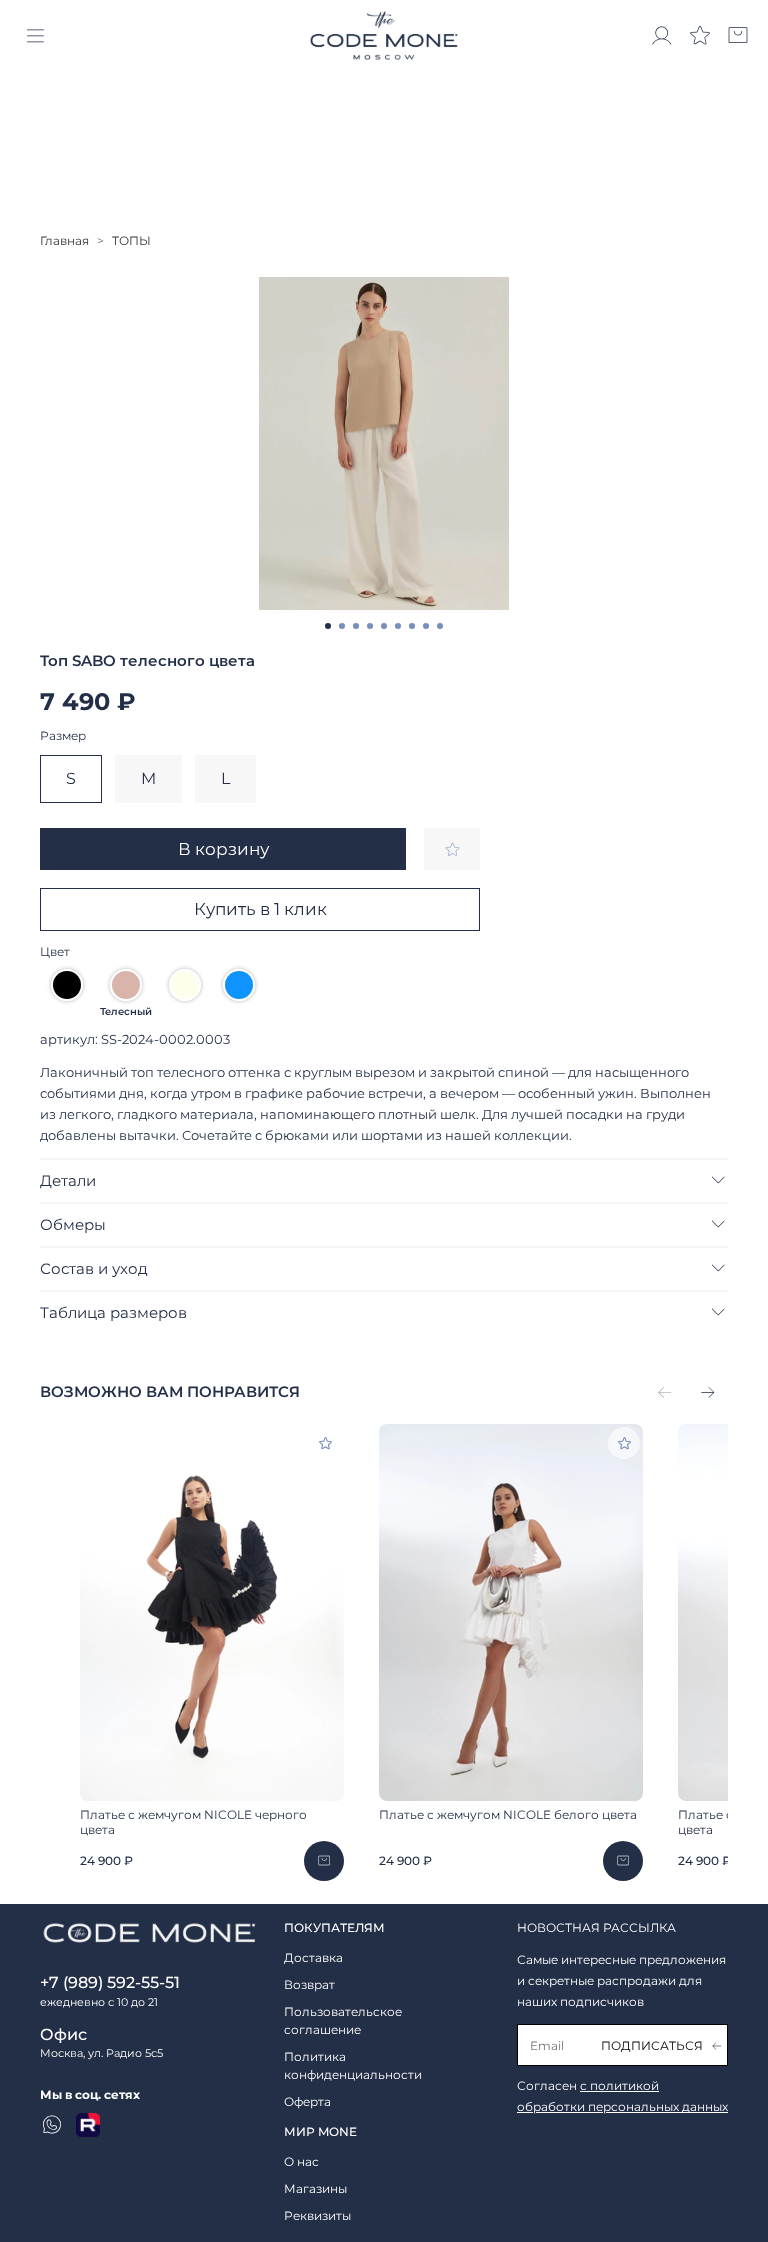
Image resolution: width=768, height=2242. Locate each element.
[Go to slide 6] (398, 626)
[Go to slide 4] (370, 626)
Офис (63, 2034)
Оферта (307, 2101)
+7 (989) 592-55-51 (110, 1982)
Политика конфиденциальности (353, 2065)
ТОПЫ (131, 240)
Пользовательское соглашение (343, 2020)
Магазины (315, 2188)
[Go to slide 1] (328, 626)
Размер (63, 736)
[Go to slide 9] (440, 626)
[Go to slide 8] (426, 626)
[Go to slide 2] (342, 626)
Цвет (55, 951)
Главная (64, 240)
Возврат (309, 1984)
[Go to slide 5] (384, 626)
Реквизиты (317, 2215)
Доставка (313, 1957)
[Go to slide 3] (356, 626)
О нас (301, 2161)
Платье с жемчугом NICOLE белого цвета (508, 1814)
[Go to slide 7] (412, 626)
